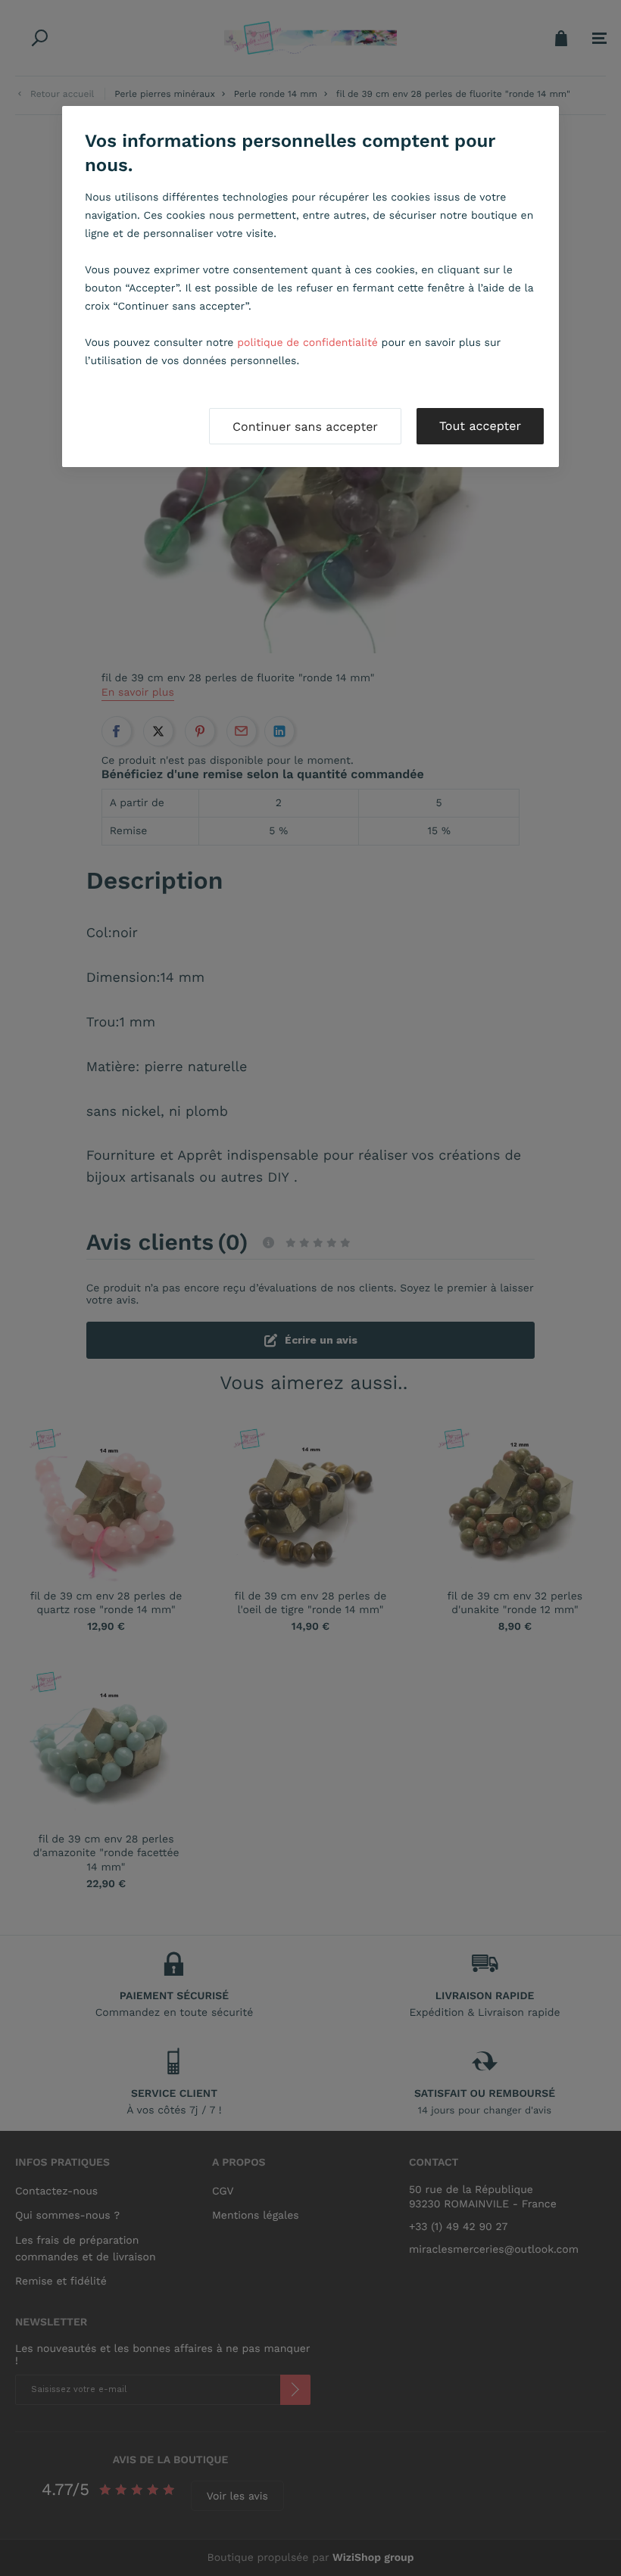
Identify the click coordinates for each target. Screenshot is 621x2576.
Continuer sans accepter (305, 427)
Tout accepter (480, 426)
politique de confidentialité (307, 343)
